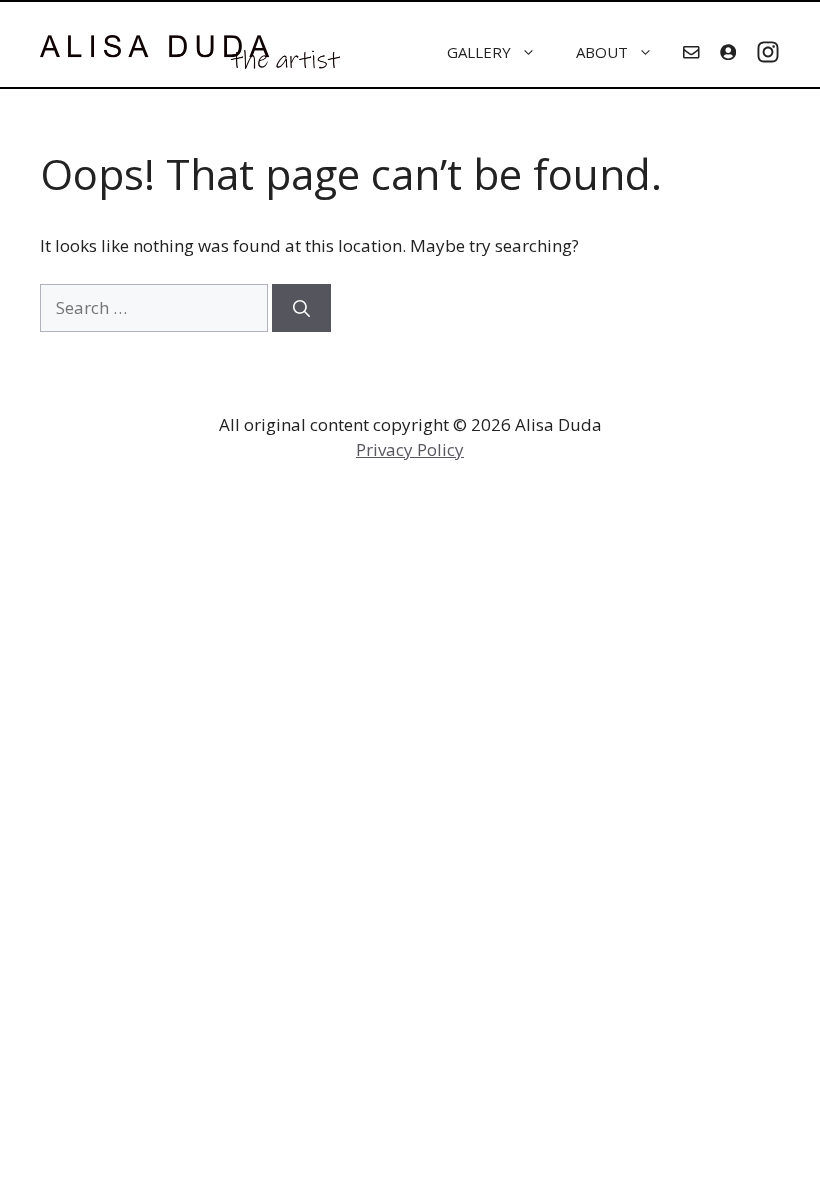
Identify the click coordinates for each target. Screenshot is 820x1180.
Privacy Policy (410, 449)
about (602, 52)
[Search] (301, 308)
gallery (479, 52)
